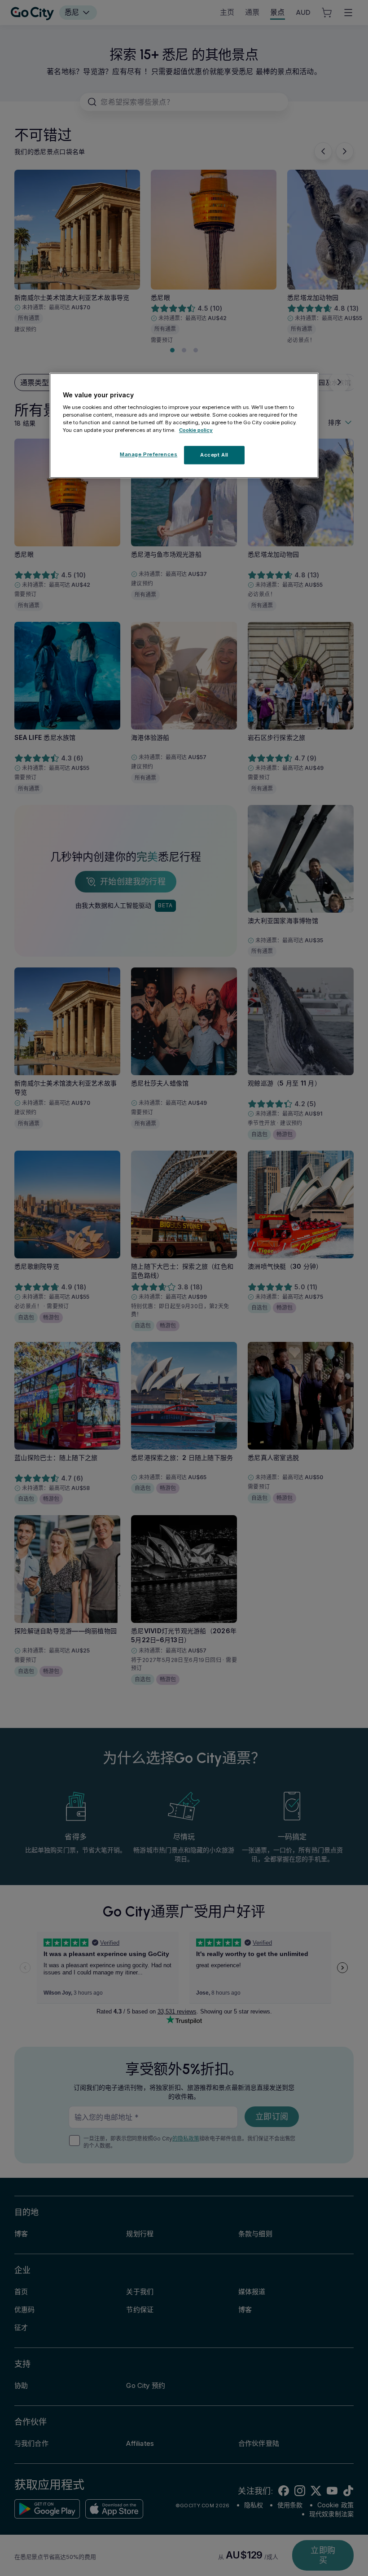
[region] (184, 426)
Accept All (214, 455)
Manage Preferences (149, 454)
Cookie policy (196, 431)
